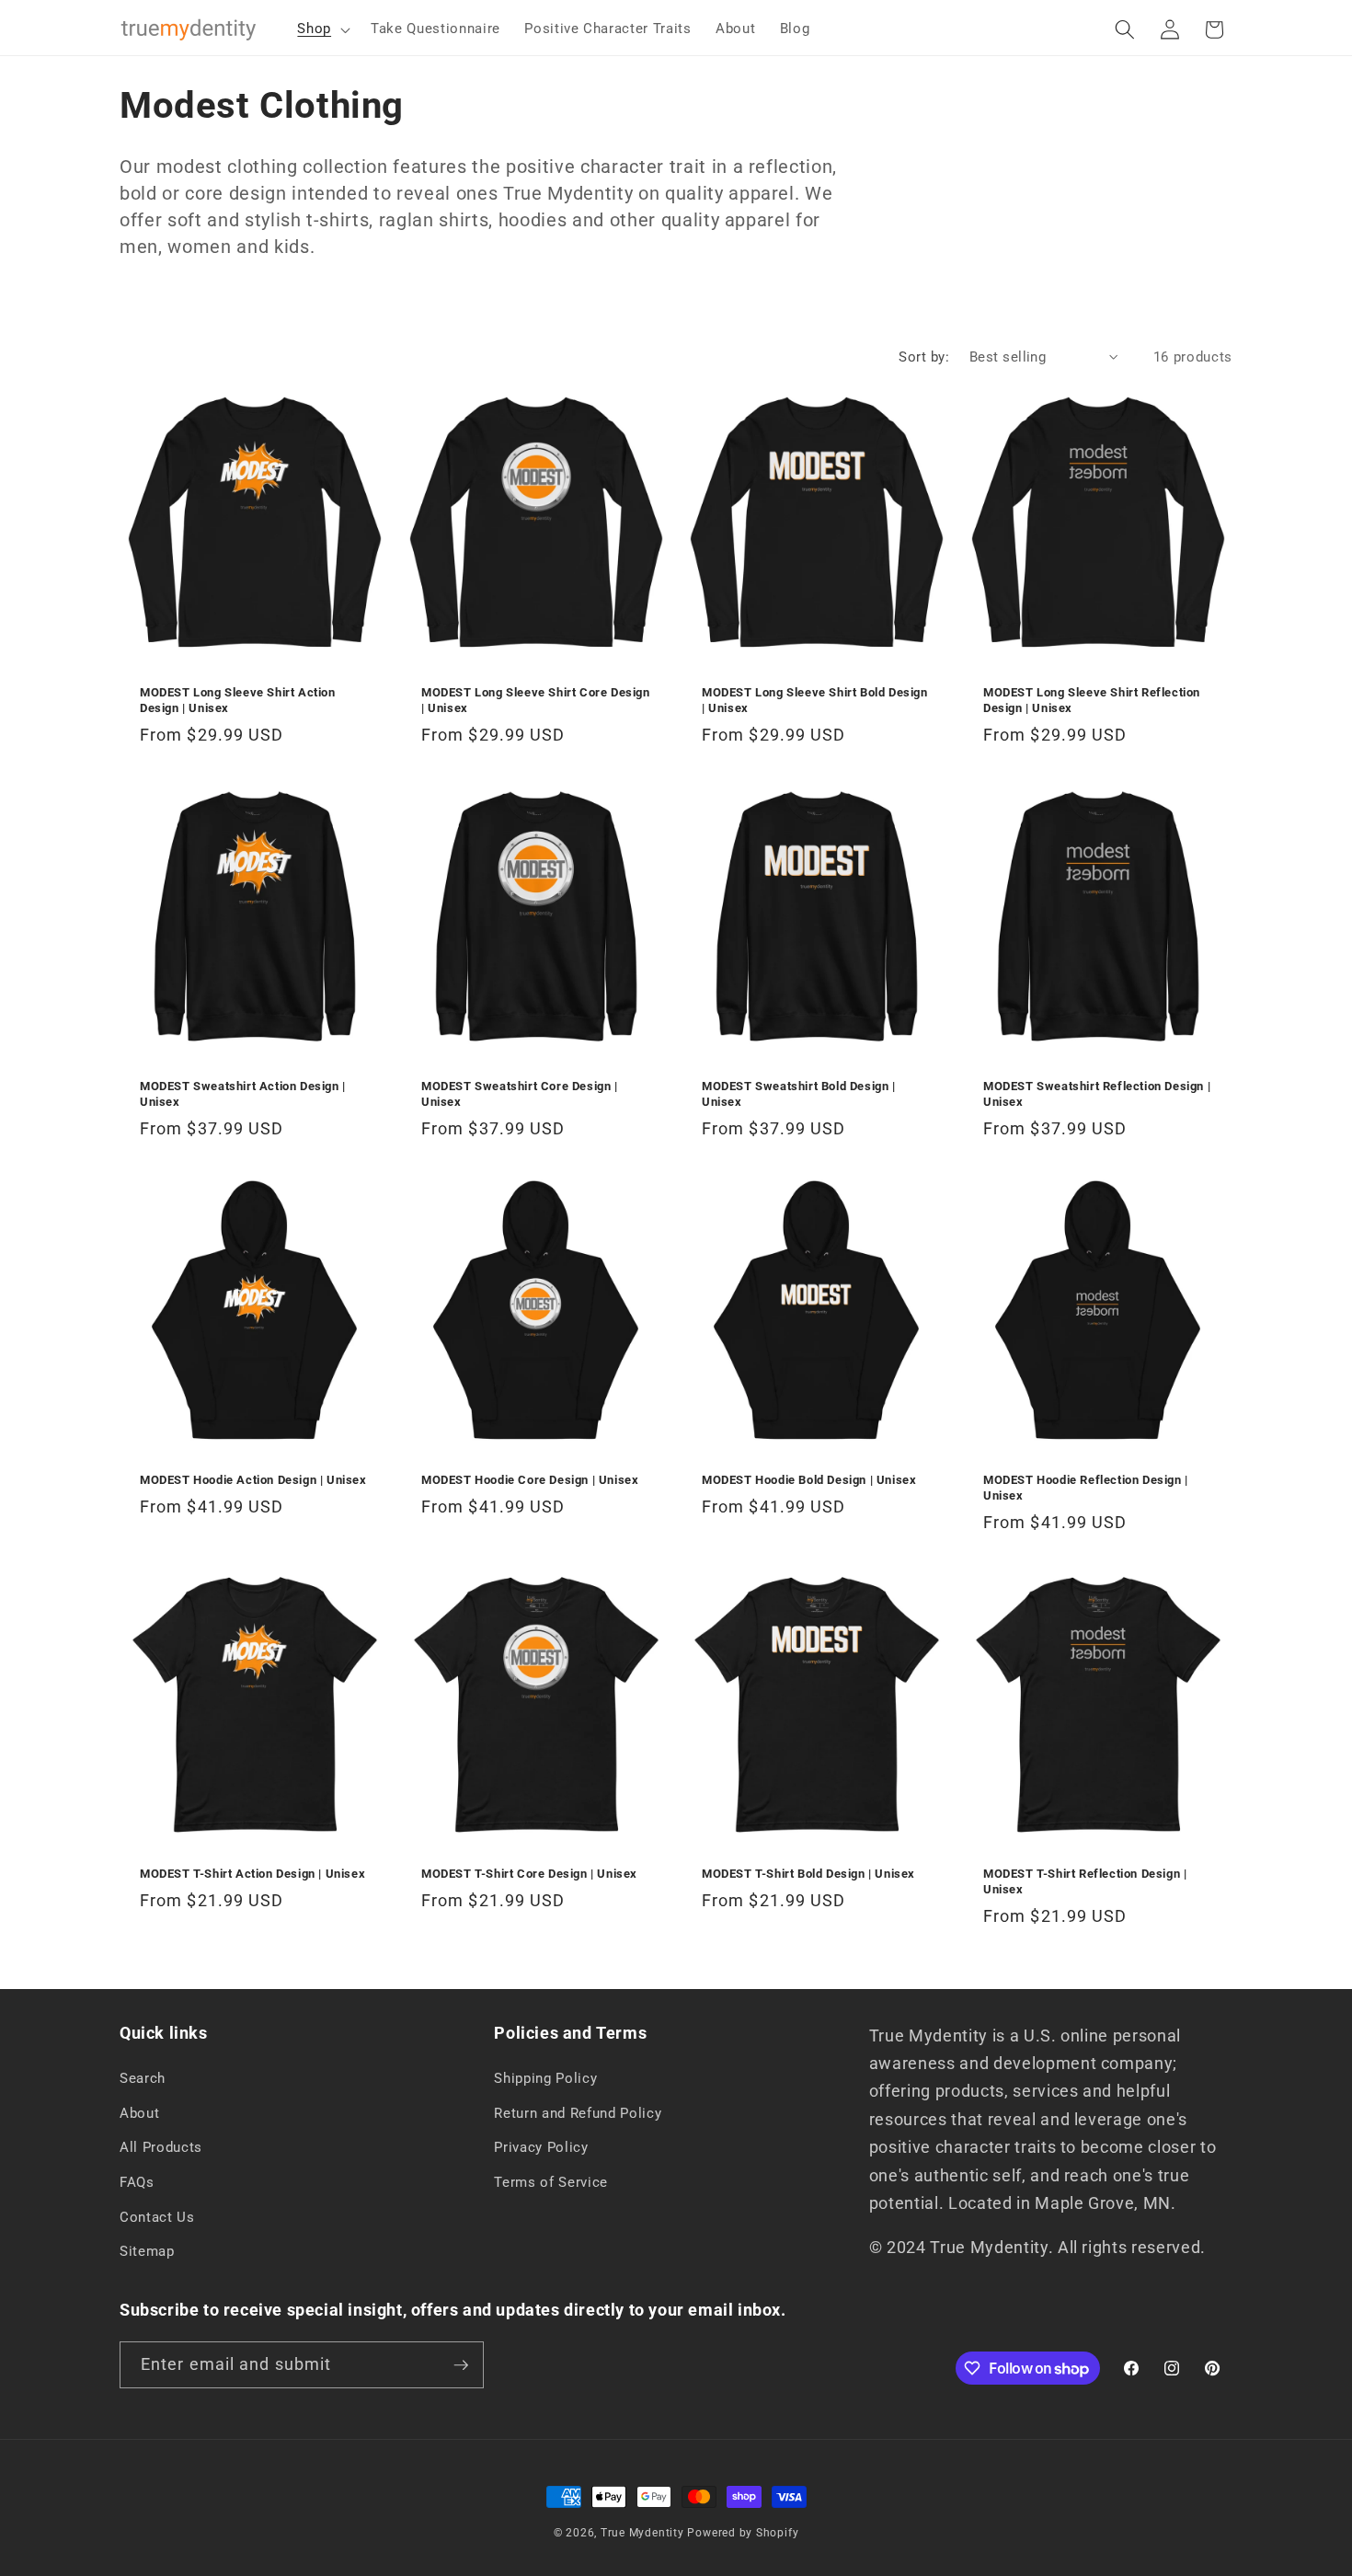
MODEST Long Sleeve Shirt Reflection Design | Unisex (1092, 700)
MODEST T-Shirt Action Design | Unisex (252, 1874)
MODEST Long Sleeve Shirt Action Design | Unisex (238, 700)
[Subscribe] (461, 2365)
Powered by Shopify (743, 2533)
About (139, 2113)
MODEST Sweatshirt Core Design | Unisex (520, 1094)
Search (143, 2078)
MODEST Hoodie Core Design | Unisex (530, 1480)
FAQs (137, 2182)
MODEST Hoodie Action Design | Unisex (253, 1480)
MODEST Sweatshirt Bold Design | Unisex (799, 1094)
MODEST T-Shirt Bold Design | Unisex (808, 1874)
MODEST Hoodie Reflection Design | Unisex (1086, 1488)
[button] (322, 29)
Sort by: (924, 357)
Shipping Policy (545, 2078)
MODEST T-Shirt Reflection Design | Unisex (1085, 1881)
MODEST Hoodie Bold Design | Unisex (809, 1480)
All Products (161, 2147)
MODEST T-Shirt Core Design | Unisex (529, 1874)
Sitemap (147, 2251)
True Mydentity (642, 2533)
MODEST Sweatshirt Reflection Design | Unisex (1097, 1094)
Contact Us (157, 2217)
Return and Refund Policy (578, 2113)
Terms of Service (551, 2182)
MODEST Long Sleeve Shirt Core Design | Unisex (536, 700)
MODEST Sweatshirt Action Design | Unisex (243, 1094)
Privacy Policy (541, 2147)
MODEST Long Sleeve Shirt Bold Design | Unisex (815, 700)
